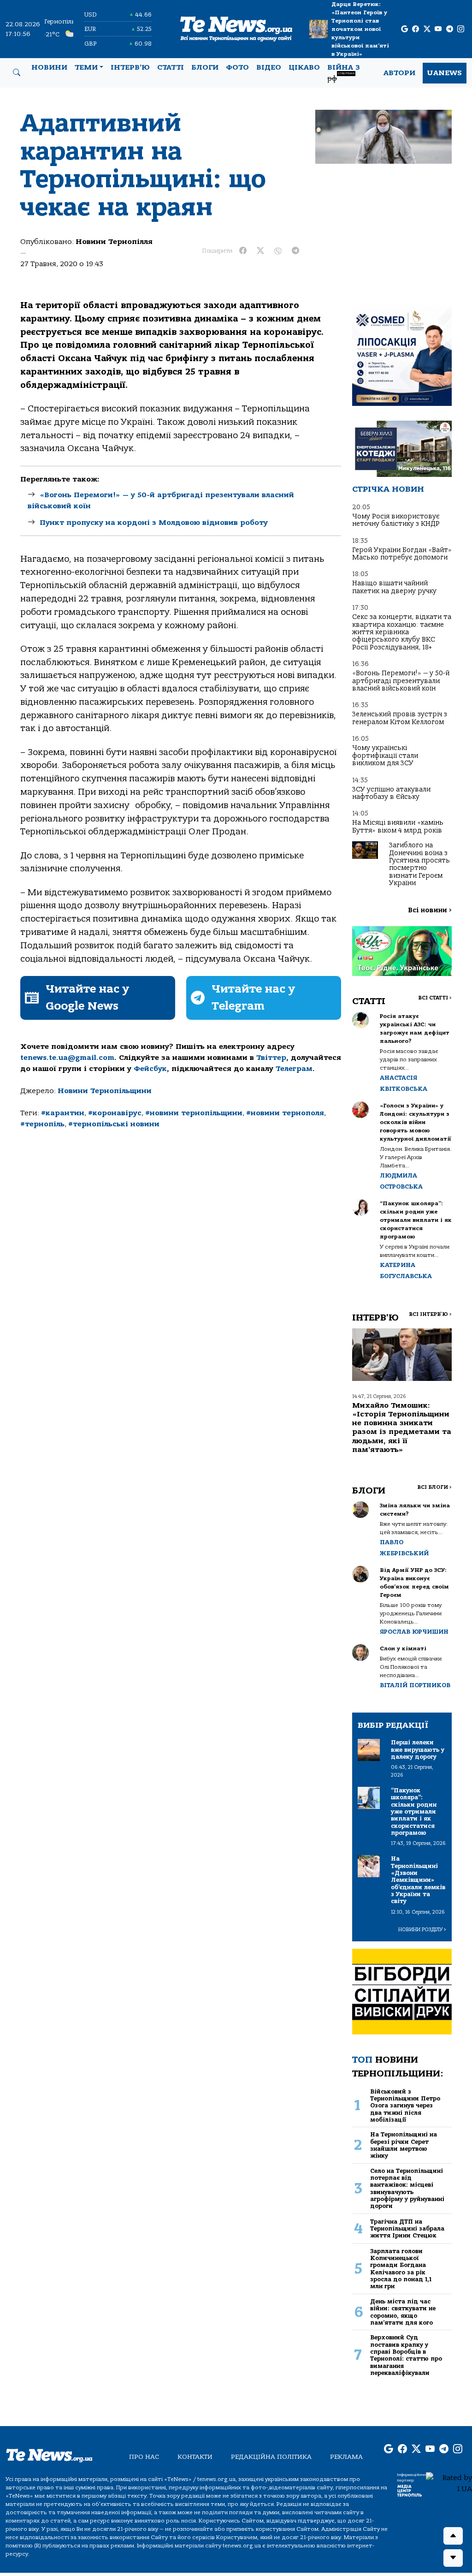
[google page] (404, 29)
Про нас (144, 2457)
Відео (269, 67)
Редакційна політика (271, 2457)
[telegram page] (450, 29)
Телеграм (294, 1069)
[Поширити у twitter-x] (260, 251)
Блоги (205, 67)
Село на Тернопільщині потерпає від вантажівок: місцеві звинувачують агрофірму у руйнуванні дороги (407, 2189)
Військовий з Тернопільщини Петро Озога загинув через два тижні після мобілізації (405, 2106)
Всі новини (430, 910)
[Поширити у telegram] (295, 251)
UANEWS (445, 73)
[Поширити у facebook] (243, 251)
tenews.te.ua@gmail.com (67, 1058)
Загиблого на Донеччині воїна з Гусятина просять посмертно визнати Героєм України (419, 864)
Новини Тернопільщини (105, 1091)
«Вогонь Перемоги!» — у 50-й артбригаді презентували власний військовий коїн (401, 681)
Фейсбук (150, 1069)
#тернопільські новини (114, 1124)
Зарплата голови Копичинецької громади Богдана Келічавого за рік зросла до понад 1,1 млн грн (401, 2269)
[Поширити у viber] (278, 251)
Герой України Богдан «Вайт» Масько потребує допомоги (402, 554)
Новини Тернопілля (114, 242)
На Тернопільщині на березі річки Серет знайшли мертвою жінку (404, 2145)
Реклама (346, 2457)
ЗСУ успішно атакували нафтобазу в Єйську (391, 793)
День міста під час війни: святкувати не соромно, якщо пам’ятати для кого (403, 2312)
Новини (49, 67)
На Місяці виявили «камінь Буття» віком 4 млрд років (398, 826)
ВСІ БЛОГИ (434, 1487)
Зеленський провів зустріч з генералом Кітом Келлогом (400, 718)
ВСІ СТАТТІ (435, 998)
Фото (237, 67)
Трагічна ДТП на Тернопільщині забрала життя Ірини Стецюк (407, 2229)
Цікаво (304, 67)
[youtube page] (438, 29)
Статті (171, 67)
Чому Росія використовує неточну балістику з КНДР (396, 520)
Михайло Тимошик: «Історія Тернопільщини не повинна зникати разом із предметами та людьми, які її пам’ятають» (402, 1428)
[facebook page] (416, 29)
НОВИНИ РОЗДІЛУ (422, 1930)
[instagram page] (461, 29)
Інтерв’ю (130, 67)
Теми (86, 67)
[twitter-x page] (427, 29)
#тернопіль (42, 1124)
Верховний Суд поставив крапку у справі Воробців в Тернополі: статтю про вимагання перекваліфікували (406, 2355)
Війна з (344, 73)
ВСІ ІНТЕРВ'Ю (430, 1314)
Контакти (195, 2457)
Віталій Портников (415, 1685)
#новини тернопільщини (194, 1113)
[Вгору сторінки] (453, 2536)
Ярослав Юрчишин (414, 1632)
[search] (17, 73)
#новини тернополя (285, 1113)
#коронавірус (115, 1113)
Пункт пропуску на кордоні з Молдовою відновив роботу (154, 523)
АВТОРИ (399, 73)
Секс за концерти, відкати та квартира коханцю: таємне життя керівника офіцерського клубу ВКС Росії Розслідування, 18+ (402, 632)
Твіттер (271, 1058)
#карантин (63, 1113)
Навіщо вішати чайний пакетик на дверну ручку (394, 587)
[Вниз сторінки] (453, 2558)
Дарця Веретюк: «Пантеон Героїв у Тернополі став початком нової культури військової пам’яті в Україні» (360, 29)
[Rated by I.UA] (449, 2483)
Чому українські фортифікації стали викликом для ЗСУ (385, 756)
